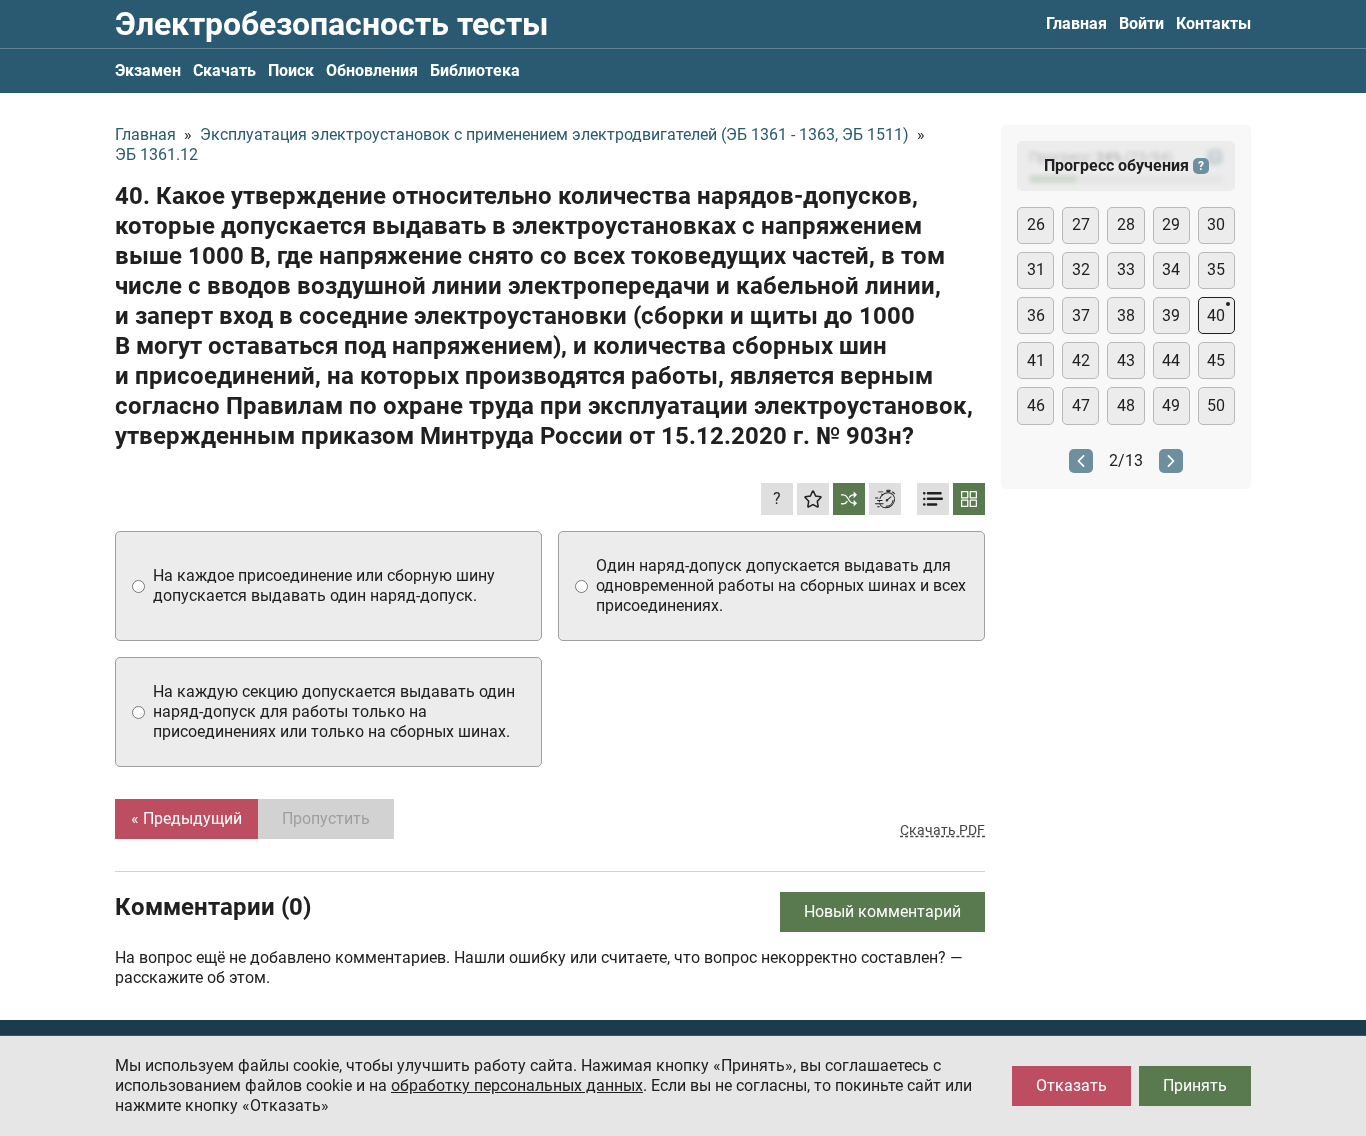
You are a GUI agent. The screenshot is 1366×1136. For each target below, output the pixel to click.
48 (1126, 405)
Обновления (372, 70)
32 (1081, 269)
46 (1036, 405)
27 (1081, 224)
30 (1216, 224)
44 (1171, 360)
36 (1036, 315)
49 (1171, 405)
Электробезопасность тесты (331, 24)
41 (1036, 360)
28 (1126, 224)
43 (1126, 360)
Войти (1141, 23)
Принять (1195, 1085)
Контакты (1213, 23)
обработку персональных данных (517, 1085)
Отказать (1071, 1085)
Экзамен (148, 70)
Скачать (224, 70)
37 (1081, 315)
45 (1216, 360)
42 (1081, 360)
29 (1171, 224)
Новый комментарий (882, 911)
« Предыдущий (186, 818)
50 (1216, 405)
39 (1171, 315)
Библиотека (475, 70)
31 (1036, 269)
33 (1126, 269)
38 (1126, 315)
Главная (1076, 23)
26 (1036, 224)
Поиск (291, 70)
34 (1171, 269)
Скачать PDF (942, 830)
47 (1081, 405)
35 (1216, 269)
